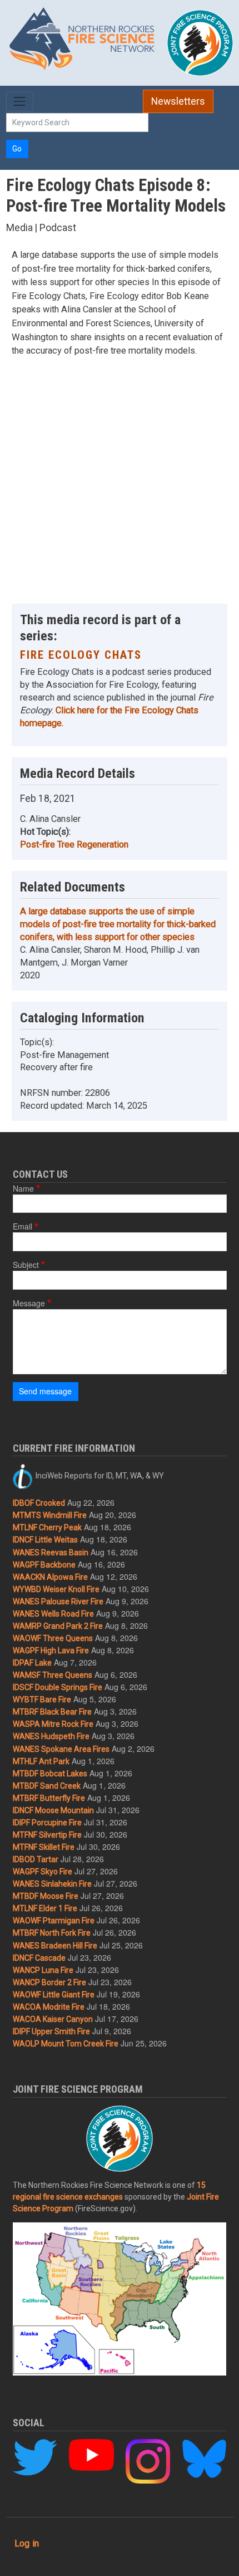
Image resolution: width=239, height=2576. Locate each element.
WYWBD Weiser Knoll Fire (56, 1589)
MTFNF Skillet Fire (44, 1847)
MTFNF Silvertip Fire (47, 1835)
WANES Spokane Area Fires (61, 1749)
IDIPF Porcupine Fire (47, 1823)
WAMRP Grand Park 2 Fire (58, 1626)
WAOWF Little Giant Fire (54, 1995)
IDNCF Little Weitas (45, 1540)
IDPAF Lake (32, 1663)
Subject (26, 1265)
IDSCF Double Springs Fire (58, 1687)
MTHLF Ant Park (41, 1761)
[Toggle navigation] (20, 102)
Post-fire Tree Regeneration (74, 844)
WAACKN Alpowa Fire (50, 1577)
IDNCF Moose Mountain (53, 1810)
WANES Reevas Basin (51, 1553)
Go (17, 149)
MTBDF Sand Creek (47, 1786)
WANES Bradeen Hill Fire (55, 1946)
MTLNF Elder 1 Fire (45, 1908)
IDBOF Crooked (39, 1503)
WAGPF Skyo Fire (43, 1872)
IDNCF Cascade (39, 1958)
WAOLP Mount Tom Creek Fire (66, 2044)
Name (23, 1188)
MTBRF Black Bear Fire (52, 1712)
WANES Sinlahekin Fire (52, 1884)
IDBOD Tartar (36, 1859)
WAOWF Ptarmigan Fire (54, 1921)
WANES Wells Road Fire (53, 1614)
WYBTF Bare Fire (42, 1700)
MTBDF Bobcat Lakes (50, 1774)
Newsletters (178, 101)
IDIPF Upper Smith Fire (51, 2031)
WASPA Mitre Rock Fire (53, 1724)
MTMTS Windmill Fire (50, 1515)
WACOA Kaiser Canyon (53, 2019)
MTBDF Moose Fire (46, 1896)
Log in (27, 2543)
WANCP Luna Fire (43, 1970)
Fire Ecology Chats (81, 655)
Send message (45, 1391)
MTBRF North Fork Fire (52, 1933)
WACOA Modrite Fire (49, 2007)
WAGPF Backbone (44, 1565)
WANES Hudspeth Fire (51, 1736)
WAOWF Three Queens (53, 1638)
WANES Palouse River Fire (58, 1602)
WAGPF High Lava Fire (51, 1651)
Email (23, 1226)
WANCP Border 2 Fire (49, 1982)
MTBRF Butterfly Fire (49, 1798)
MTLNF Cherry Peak (47, 1527)
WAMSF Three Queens (53, 1675)
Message (29, 1303)
